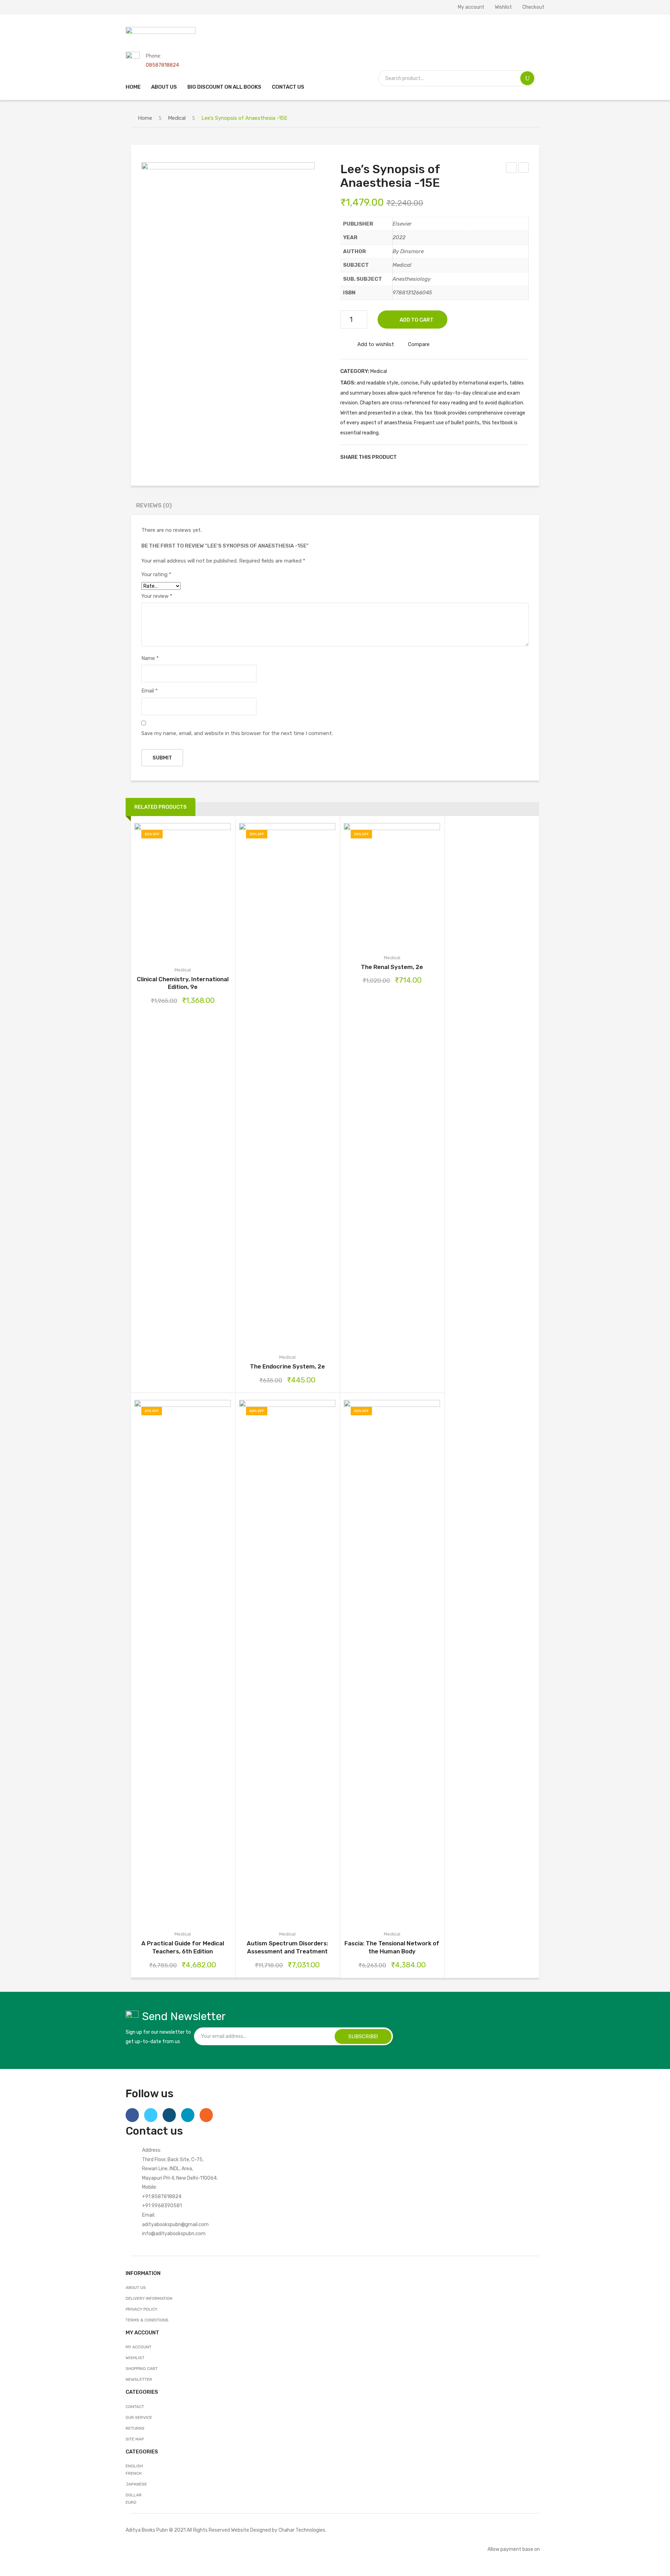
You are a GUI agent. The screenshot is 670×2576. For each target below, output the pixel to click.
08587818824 (162, 65)
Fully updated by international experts (464, 383)
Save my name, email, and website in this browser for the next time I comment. (237, 733)
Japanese (136, 2484)
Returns (135, 2428)
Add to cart (416, 320)
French (134, 2473)
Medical (177, 118)
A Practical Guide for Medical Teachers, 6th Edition (183, 1947)
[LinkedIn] (449, 457)
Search (527, 78)
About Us (136, 2288)
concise (409, 383)
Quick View (212, 891)
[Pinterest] (427, 457)
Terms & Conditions (147, 2320)
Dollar (134, 2495)
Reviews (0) (154, 505)
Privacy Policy (142, 2309)
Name (150, 658)
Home (145, 118)
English (134, 2466)
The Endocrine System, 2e (287, 1366)
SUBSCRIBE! (363, 2036)
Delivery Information (149, 2298)
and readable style (377, 383)
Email (150, 691)
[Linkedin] (188, 2115)
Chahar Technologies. (302, 2530)
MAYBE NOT (511, 169)
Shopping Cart (142, 2369)
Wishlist (503, 7)
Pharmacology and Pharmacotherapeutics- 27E (524, 169)
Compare (419, 344)
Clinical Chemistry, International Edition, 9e (183, 983)
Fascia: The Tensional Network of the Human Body (392, 1947)
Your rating (156, 574)
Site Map (135, 2439)
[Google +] (438, 457)
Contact (135, 2407)
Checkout (533, 7)
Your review (157, 596)
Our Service (139, 2417)
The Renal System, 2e (392, 967)
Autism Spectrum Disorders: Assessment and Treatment (287, 1947)
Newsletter (139, 2379)
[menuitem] (133, 87)
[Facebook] (405, 457)
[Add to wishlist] (173, 891)
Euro (131, 2502)
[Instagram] (169, 2115)
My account (471, 7)
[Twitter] (416, 457)
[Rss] (206, 2115)
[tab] (154, 507)
